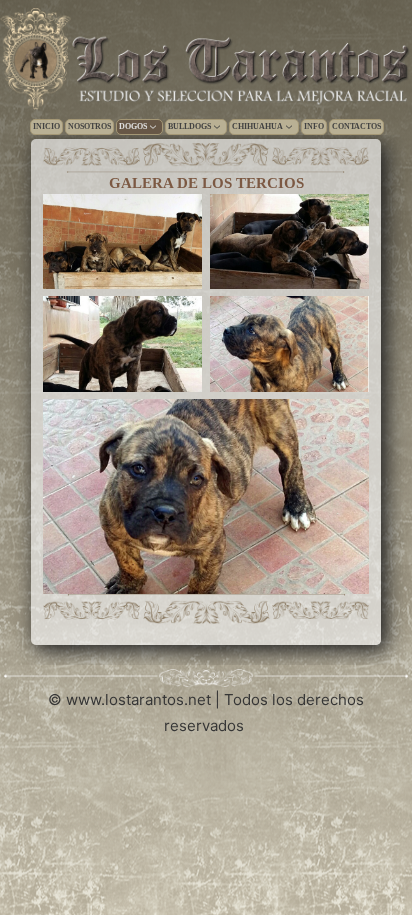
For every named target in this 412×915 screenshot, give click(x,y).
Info (314, 126)
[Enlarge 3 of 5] (176, 322)
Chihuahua (257, 126)
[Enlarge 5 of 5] (343, 425)
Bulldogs (189, 126)
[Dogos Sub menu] (153, 127)
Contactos (356, 126)
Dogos (133, 126)
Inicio (46, 126)
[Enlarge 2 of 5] (343, 220)
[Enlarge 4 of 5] (343, 322)
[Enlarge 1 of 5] (176, 220)
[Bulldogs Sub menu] (217, 127)
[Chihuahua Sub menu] (289, 127)
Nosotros (89, 126)
